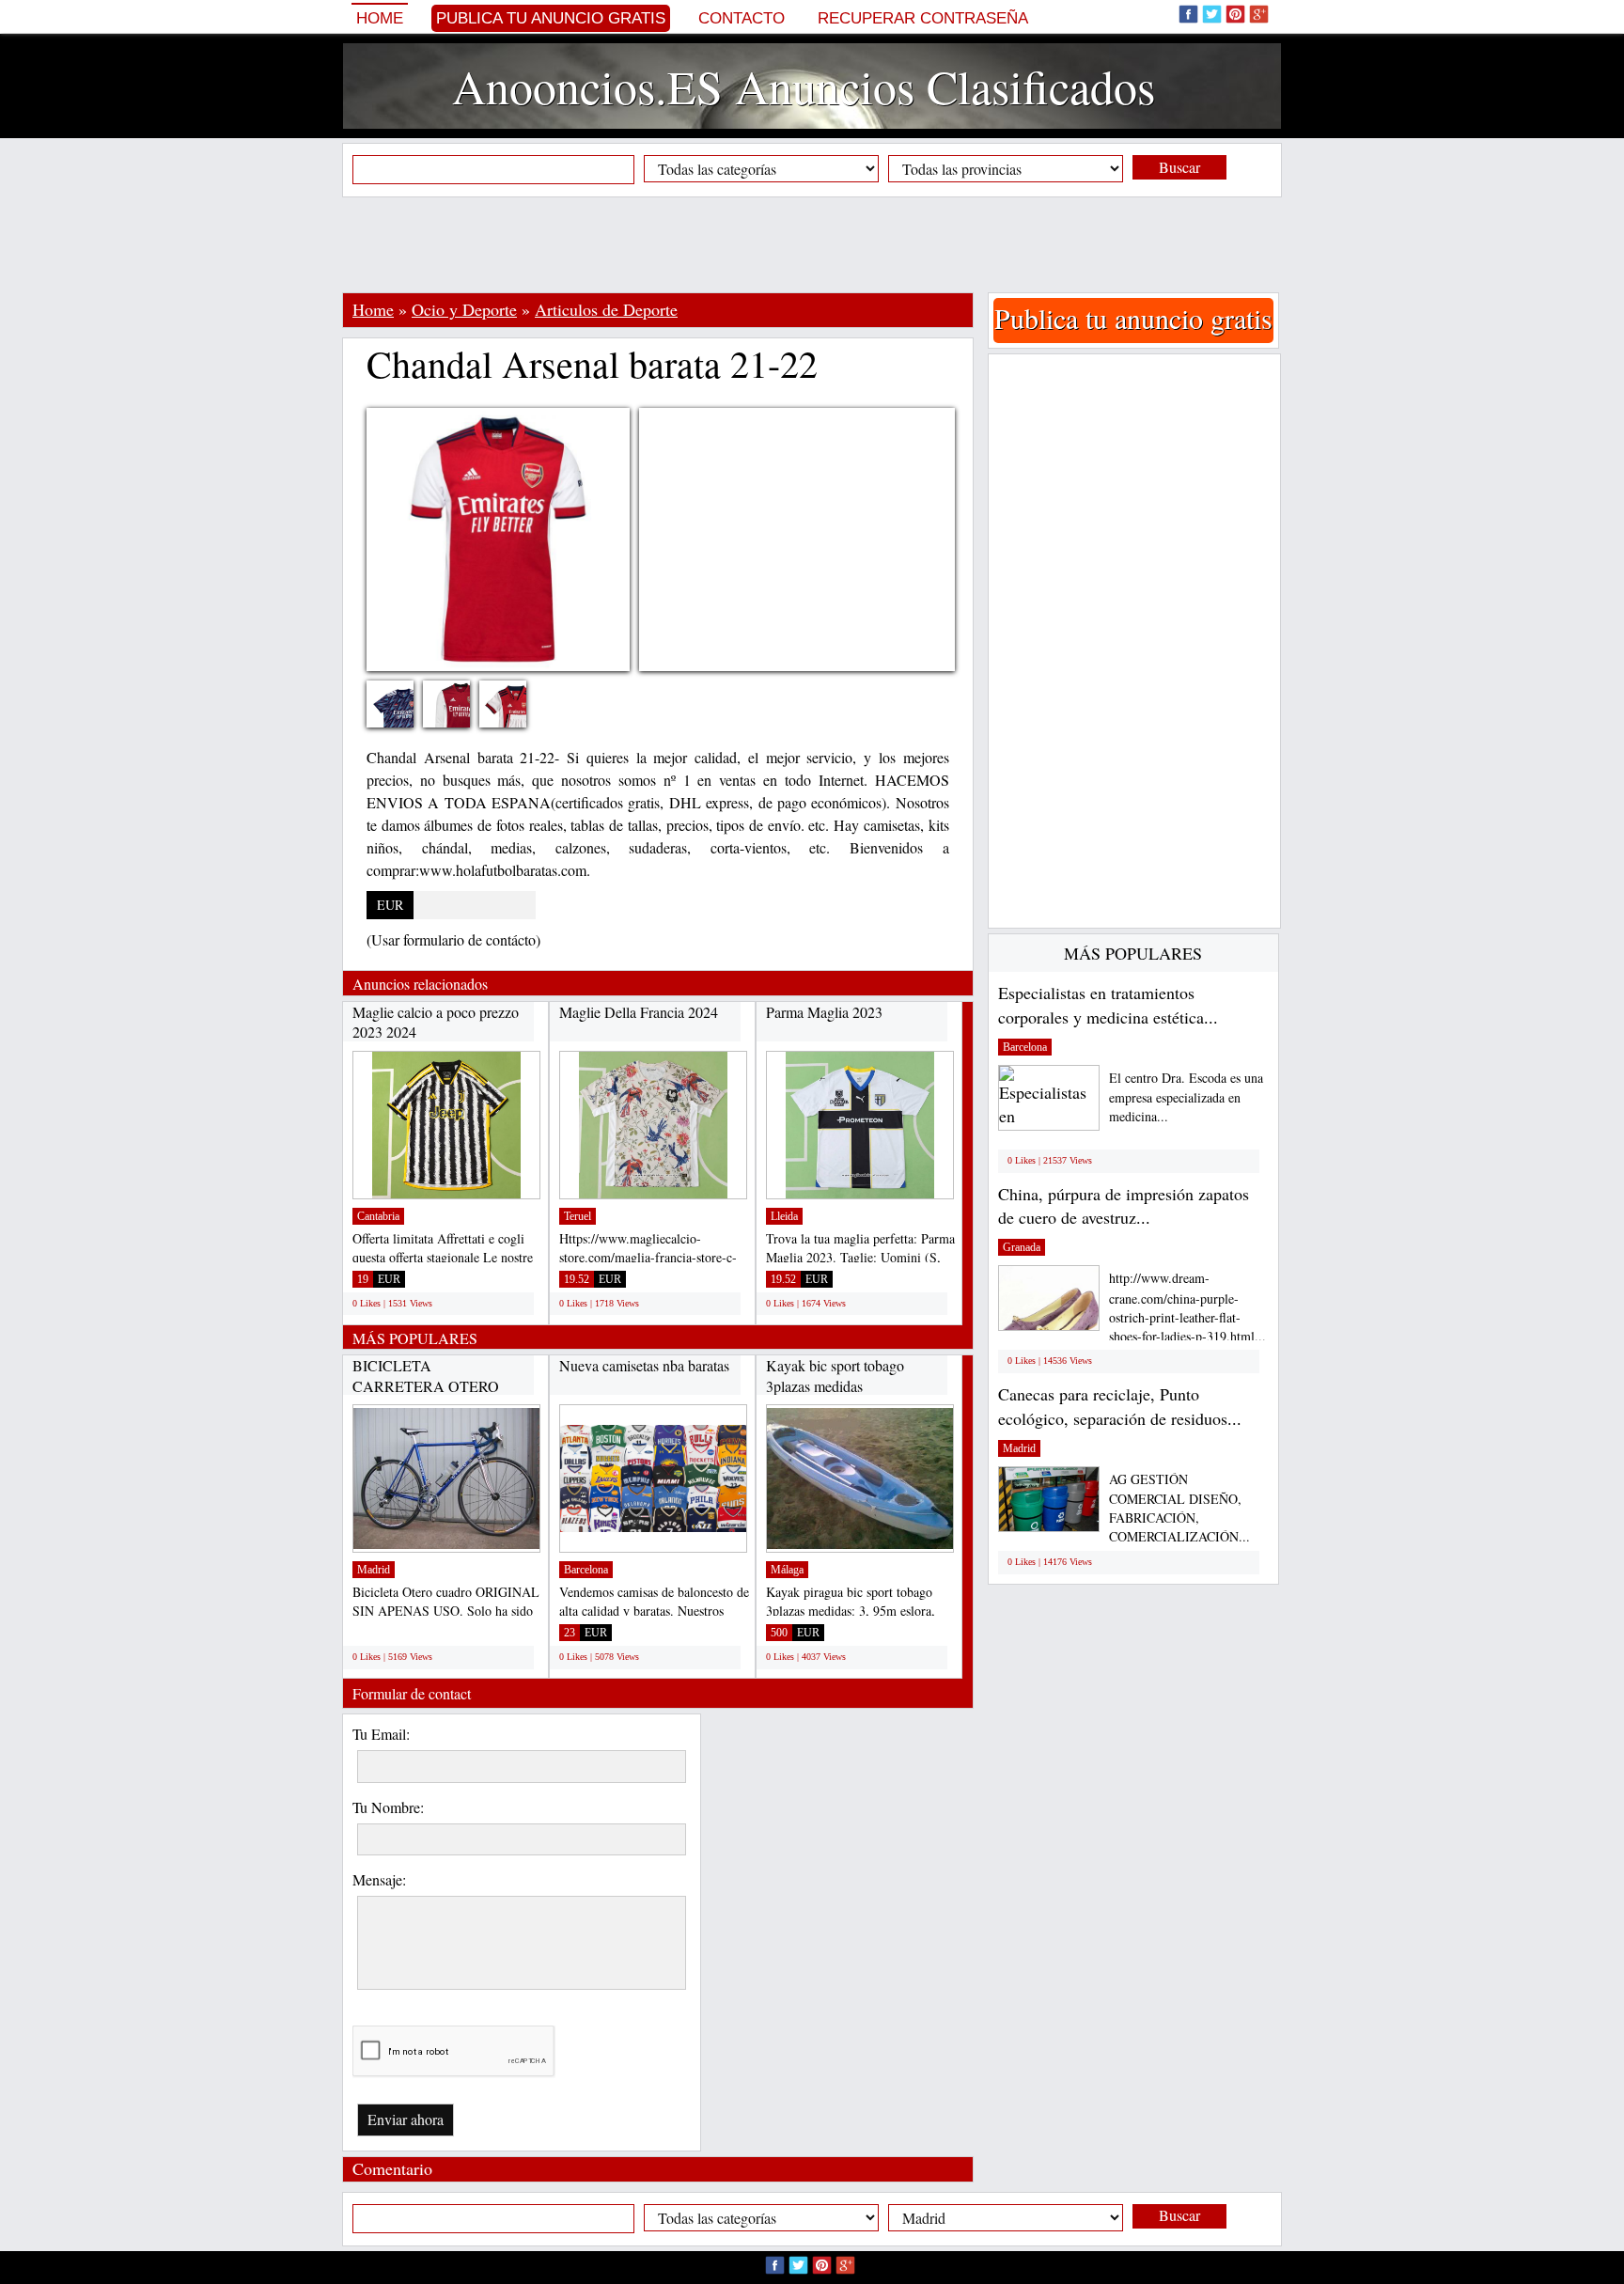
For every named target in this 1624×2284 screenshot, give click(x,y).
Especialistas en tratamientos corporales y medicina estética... (1108, 1005)
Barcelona (586, 1570)
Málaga (787, 1570)
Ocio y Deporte (464, 309)
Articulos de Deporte (606, 309)
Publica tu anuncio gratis (551, 18)
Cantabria (378, 1216)
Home (380, 18)
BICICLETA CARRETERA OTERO (426, 1376)
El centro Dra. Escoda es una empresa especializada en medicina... (1186, 1097)
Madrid (374, 1570)
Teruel (578, 1216)
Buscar (1179, 167)
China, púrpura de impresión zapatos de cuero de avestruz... (1124, 1206)
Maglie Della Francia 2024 (639, 1012)
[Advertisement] (812, 244)
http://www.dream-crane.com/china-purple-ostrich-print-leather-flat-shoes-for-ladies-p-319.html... (1187, 1307)
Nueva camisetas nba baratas (644, 1365)
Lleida (784, 1216)
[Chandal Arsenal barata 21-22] (404, 716)
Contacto (742, 18)
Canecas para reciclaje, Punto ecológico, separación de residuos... (1120, 1406)
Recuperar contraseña (923, 18)
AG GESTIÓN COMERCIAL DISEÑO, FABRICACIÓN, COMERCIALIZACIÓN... (1179, 1508)
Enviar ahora (406, 2119)
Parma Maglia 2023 (824, 1012)
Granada (1022, 1247)
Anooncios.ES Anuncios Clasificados (804, 86)
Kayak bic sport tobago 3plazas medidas (835, 1376)
